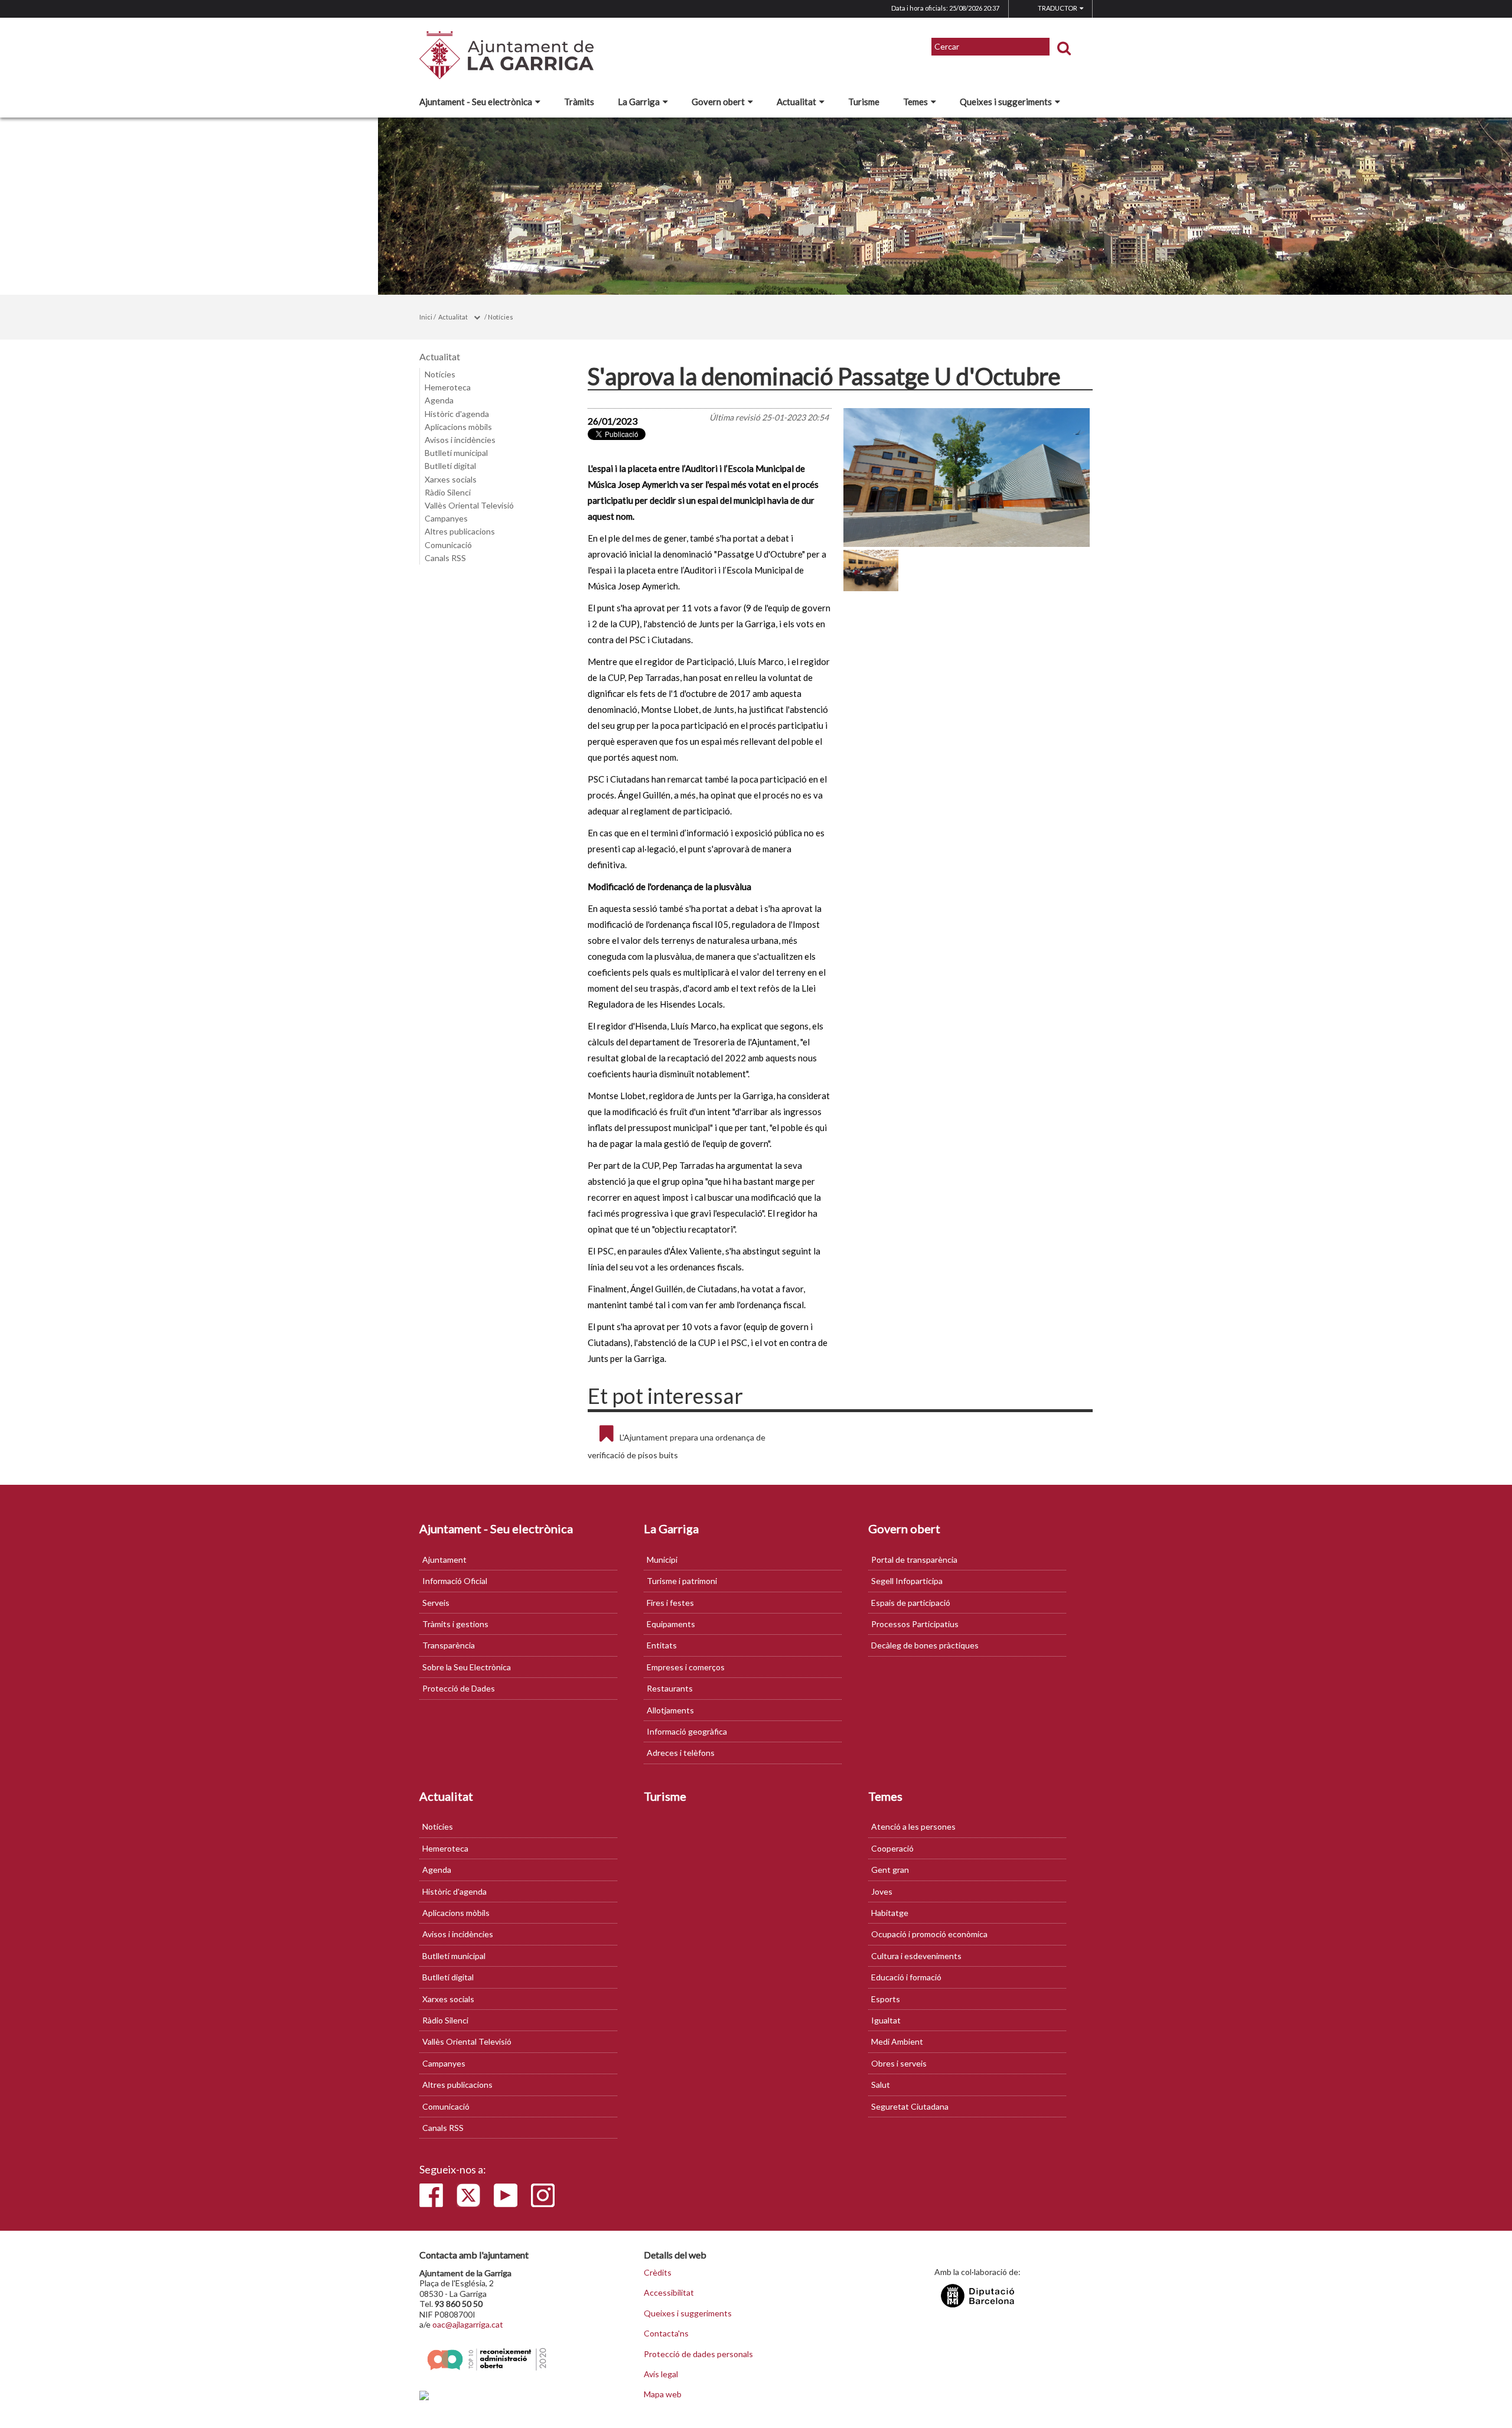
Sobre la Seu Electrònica (467, 1667)
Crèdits (658, 2273)
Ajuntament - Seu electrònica (476, 102)
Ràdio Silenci (448, 492)
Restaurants (670, 1688)
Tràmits (579, 102)
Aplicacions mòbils (458, 427)
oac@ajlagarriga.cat (468, 2324)
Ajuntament (444, 1560)
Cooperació (892, 1848)
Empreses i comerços (686, 1667)
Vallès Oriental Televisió (469, 505)
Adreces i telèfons (681, 1753)
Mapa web (663, 2394)
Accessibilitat (669, 2293)
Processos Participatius (915, 1624)
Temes (915, 102)
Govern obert (718, 102)
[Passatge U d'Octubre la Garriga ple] (967, 478)
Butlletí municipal (456, 453)
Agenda (439, 400)
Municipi (662, 1560)
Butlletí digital (450, 466)
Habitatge (890, 1913)
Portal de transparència (914, 1560)
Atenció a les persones (913, 1826)
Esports (886, 1999)
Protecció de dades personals (698, 2354)
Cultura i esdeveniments (916, 1956)
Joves (882, 1891)
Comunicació (448, 545)
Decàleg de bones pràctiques (925, 1645)
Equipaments (671, 1624)
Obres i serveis (899, 2063)
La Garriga (639, 102)
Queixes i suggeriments (1006, 102)
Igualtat (886, 2020)
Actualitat (796, 102)
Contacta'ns (666, 2334)
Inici (426, 317)
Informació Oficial (455, 1581)
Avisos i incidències (460, 440)
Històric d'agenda (457, 414)
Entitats (662, 1645)
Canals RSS (445, 558)
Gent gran (890, 1870)
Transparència (449, 1645)
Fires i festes (670, 1603)
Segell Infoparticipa (907, 1581)
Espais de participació (911, 1603)
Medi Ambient (897, 2041)
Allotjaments (670, 1710)
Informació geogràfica (687, 1731)
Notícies (501, 317)
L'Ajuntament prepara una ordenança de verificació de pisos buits (677, 1446)
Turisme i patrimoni (682, 1581)
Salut (881, 2085)
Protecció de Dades (459, 1688)
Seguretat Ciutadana (910, 2106)
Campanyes (446, 518)
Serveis (436, 1603)
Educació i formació (906, 1977)
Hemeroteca (448, 387)
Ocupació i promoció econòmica (929, 1934)
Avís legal (661, 2374)
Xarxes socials (451, 479)
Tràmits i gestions (455, 1624)
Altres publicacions (460, 531)
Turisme (864, 102)
